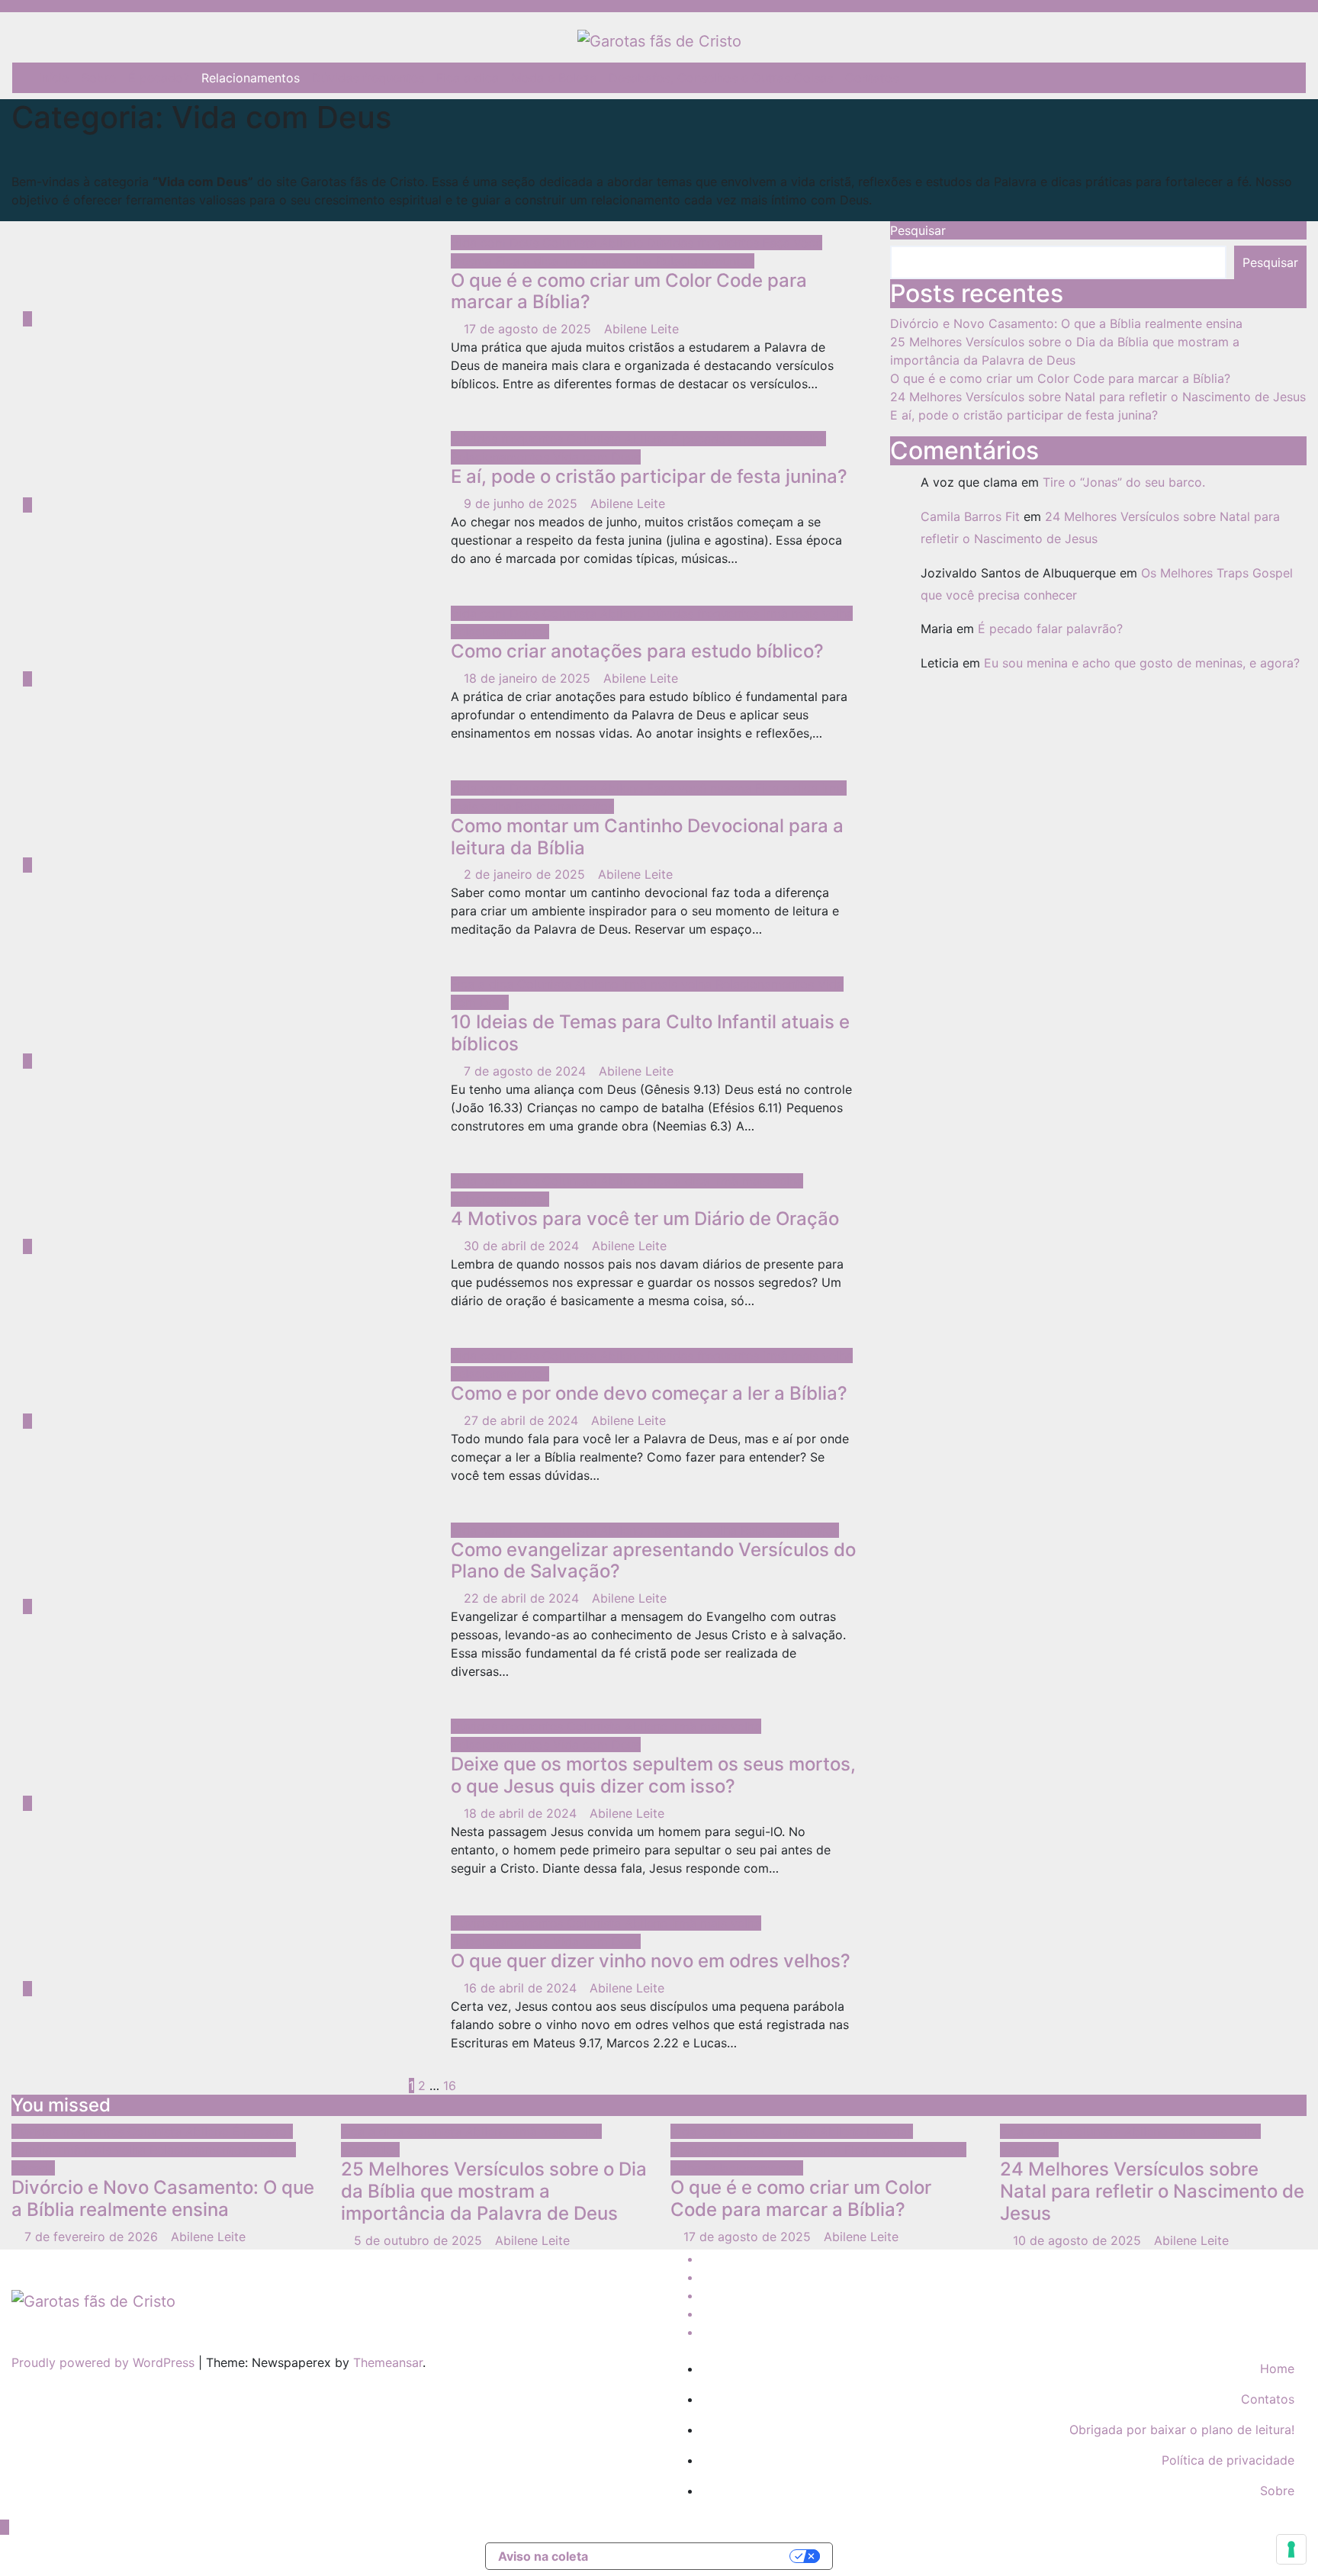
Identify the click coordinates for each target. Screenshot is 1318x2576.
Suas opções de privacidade (697, 2556)
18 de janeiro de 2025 (529, 678)
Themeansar (388, 2362)
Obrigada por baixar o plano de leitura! (1182, 2430)
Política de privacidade (1228, 2460)
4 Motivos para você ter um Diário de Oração (645, 1219)
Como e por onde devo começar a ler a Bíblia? (649, 1393)
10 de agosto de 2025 (1079, 2240)
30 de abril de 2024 (523, 1246)
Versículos (370, 2150)
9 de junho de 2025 (522, 503)
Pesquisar (918, 230)
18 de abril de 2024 (522, 1813)
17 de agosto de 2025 (529, 329)
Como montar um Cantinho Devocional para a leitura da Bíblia (647, 837)
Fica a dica (468, 78)
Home (1277, 2369)
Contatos (872, 78)
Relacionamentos (251, 78)
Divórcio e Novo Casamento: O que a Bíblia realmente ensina (1066, 323)
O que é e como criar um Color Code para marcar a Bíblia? (629, 291)
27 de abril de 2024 (523, 1420)
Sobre (99, 78)
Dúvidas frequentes (368, 78)
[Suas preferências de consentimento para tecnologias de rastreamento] (1291, 2549)
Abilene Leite (641, 329)
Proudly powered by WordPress (105, 2362)
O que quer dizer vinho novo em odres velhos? (651, 1961)
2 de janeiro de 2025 (526, 874)
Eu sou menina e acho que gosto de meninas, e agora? (1142, 663)
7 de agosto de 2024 (527, 1071)
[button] (1284, 78)
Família (34, 2150)
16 (450, 2086)
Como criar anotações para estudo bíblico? (637, 651)
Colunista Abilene (595, 243)
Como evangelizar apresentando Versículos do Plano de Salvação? (653, 1561)
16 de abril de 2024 (522, 1988)
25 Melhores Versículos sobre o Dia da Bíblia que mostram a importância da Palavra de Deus (494, 2191)
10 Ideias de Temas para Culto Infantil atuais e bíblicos (650, 1033)
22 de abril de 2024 (523, 1598)
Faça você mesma (701, 788)
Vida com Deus (497, 243)
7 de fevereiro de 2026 (93, 2237)
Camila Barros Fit (970, 516)
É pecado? (159, 78)
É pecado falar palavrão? (1050, 629)
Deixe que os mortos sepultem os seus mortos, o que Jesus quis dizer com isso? (653, 1775)
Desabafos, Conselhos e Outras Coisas (721, 78)
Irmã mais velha (609, 261)
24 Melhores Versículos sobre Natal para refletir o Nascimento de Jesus (1098, 397)
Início (54, 78)
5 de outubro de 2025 (420, 2240)
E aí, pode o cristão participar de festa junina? (649, 476)
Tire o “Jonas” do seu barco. (1124, 482)
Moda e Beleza (554, 78)
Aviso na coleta (543, 2556)
